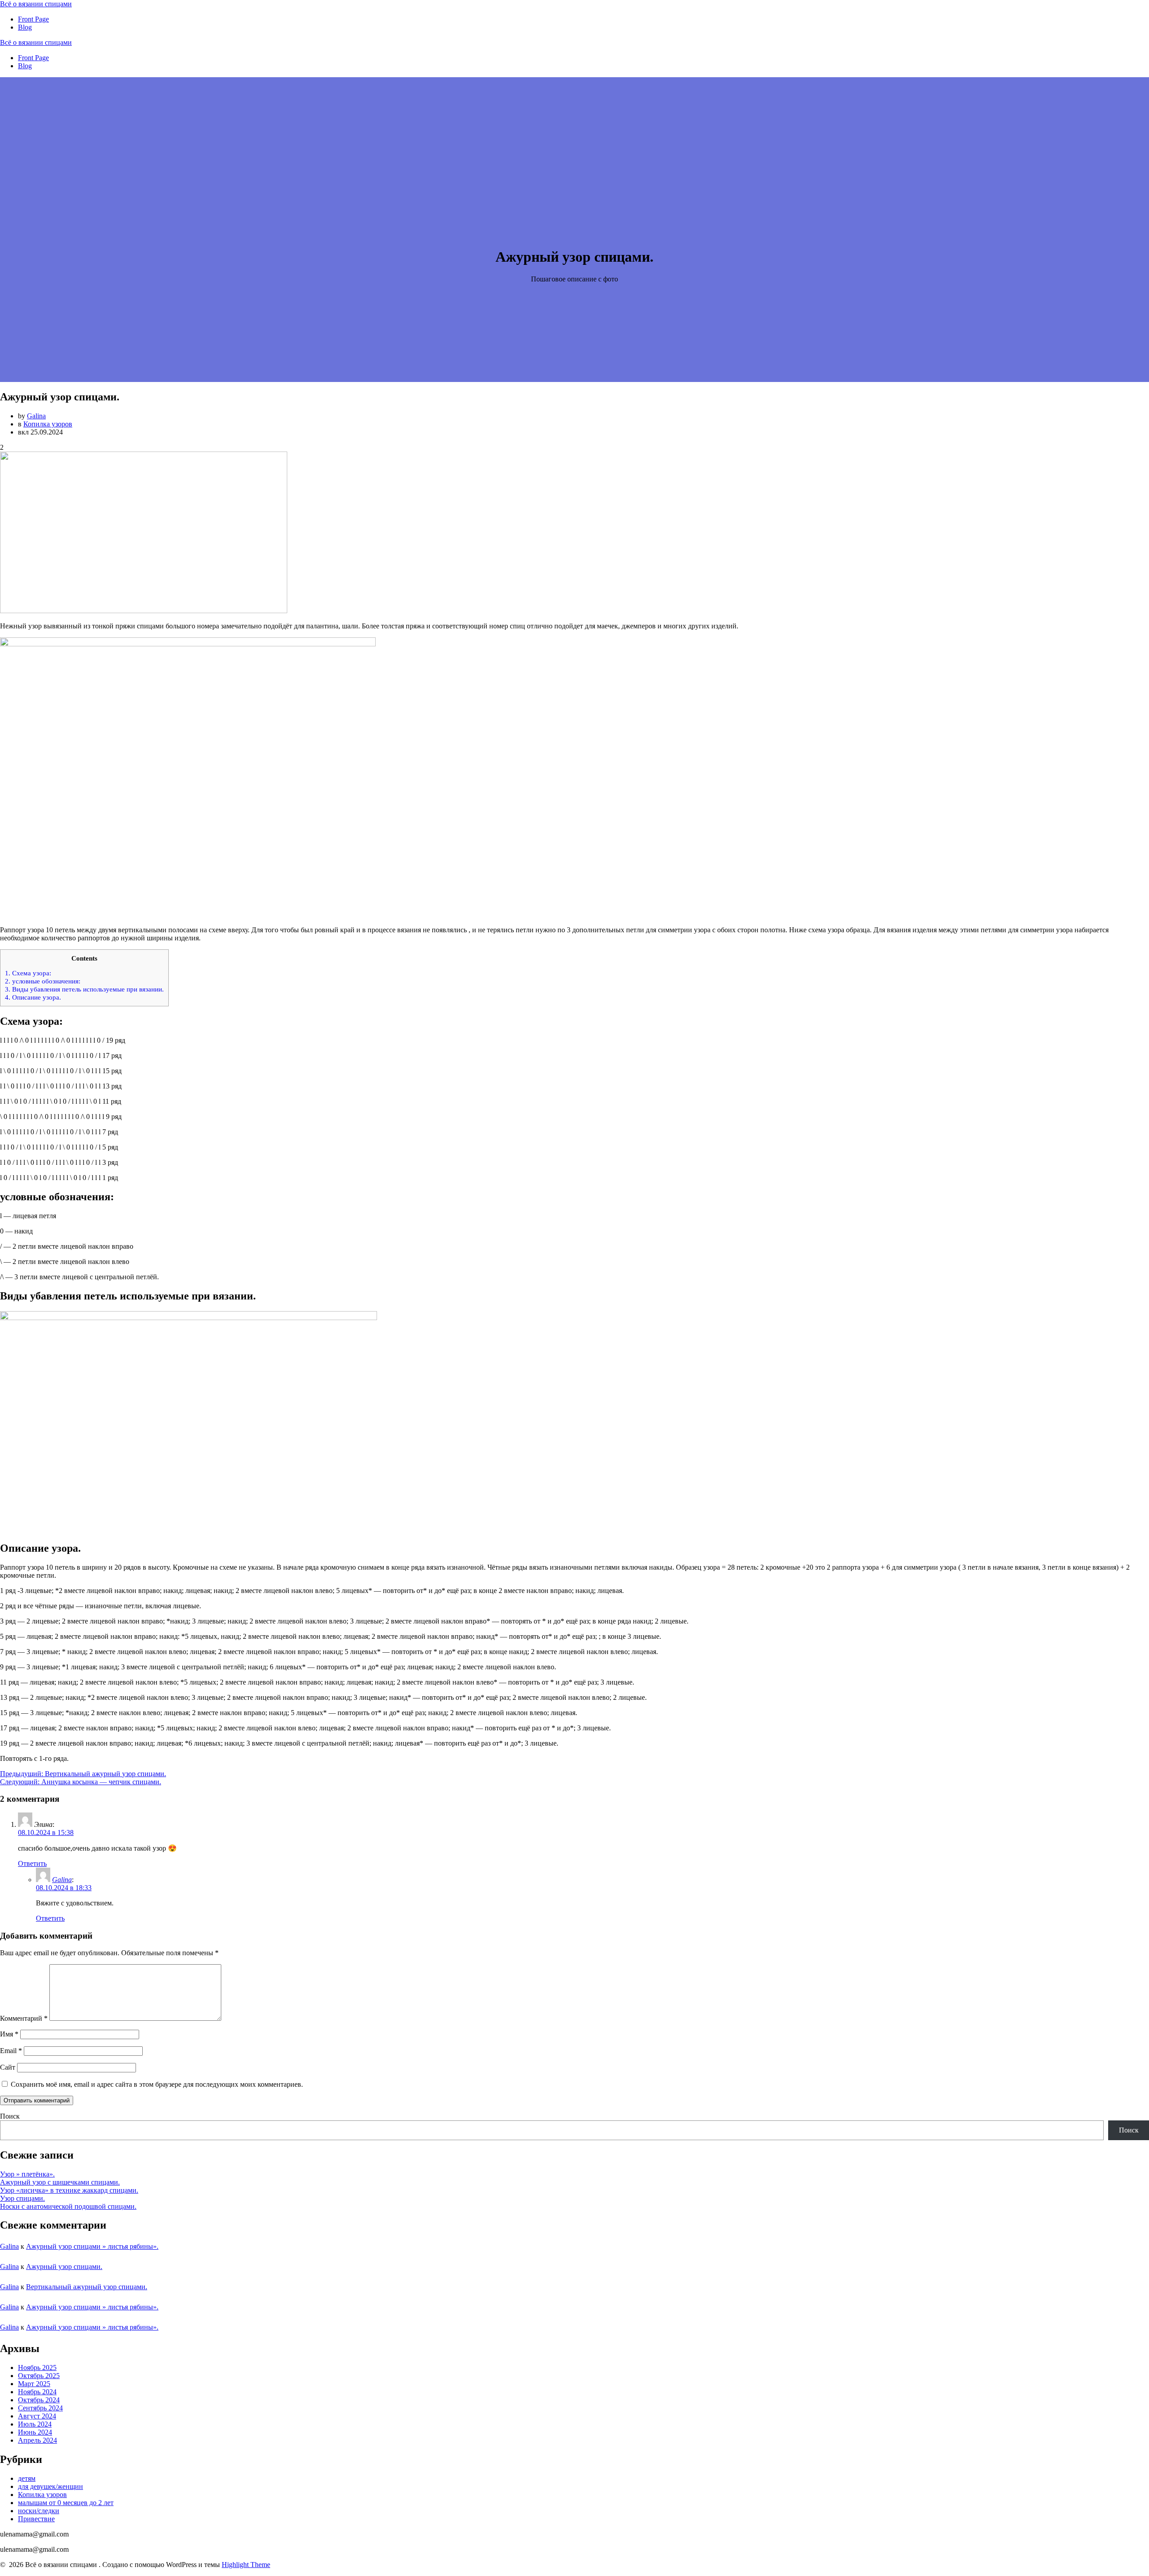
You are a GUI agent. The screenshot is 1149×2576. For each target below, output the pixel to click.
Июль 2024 (35, 2424)
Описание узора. (33, 997)
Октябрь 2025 (39, 2376)
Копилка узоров (48, 424)
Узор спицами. (22, 2198)
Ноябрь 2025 (37, 2368)
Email (11, 2051)
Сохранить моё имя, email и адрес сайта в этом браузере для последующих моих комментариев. (157, 2084)
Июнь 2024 (35, 2432)
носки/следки (39, 2511)
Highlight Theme (246, 2565)
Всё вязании (36, 4)
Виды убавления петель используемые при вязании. (84, 989)
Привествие (36, 2519)
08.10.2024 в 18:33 (64, 1888)
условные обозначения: (43, 981)
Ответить (32, 1863)
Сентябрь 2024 (40, 2408)
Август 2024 (37, 2416)
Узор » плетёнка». (27, 2174)
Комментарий (24, 2018)
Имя (9, 2034)
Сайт (8, 2067)
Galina (36, 416)
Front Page (33, 19)
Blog (25, 27)
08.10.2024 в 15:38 (46, 1832)
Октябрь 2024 (39, 2400)
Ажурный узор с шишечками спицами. (60, 2182)
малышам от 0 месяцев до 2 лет (66, 2503)
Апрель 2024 (37, 2440)
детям (27, 2478)
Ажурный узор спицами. (64, 2267)
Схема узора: (28, 973)
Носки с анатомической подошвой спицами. (68, 2206)
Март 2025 (34, 2384)
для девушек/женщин (50, 2486)
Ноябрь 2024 (37, 2392)
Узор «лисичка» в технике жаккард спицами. (69, 2190)
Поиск (10, 2116)
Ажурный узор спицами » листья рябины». (92, 2246)
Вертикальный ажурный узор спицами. (87, 2287)
